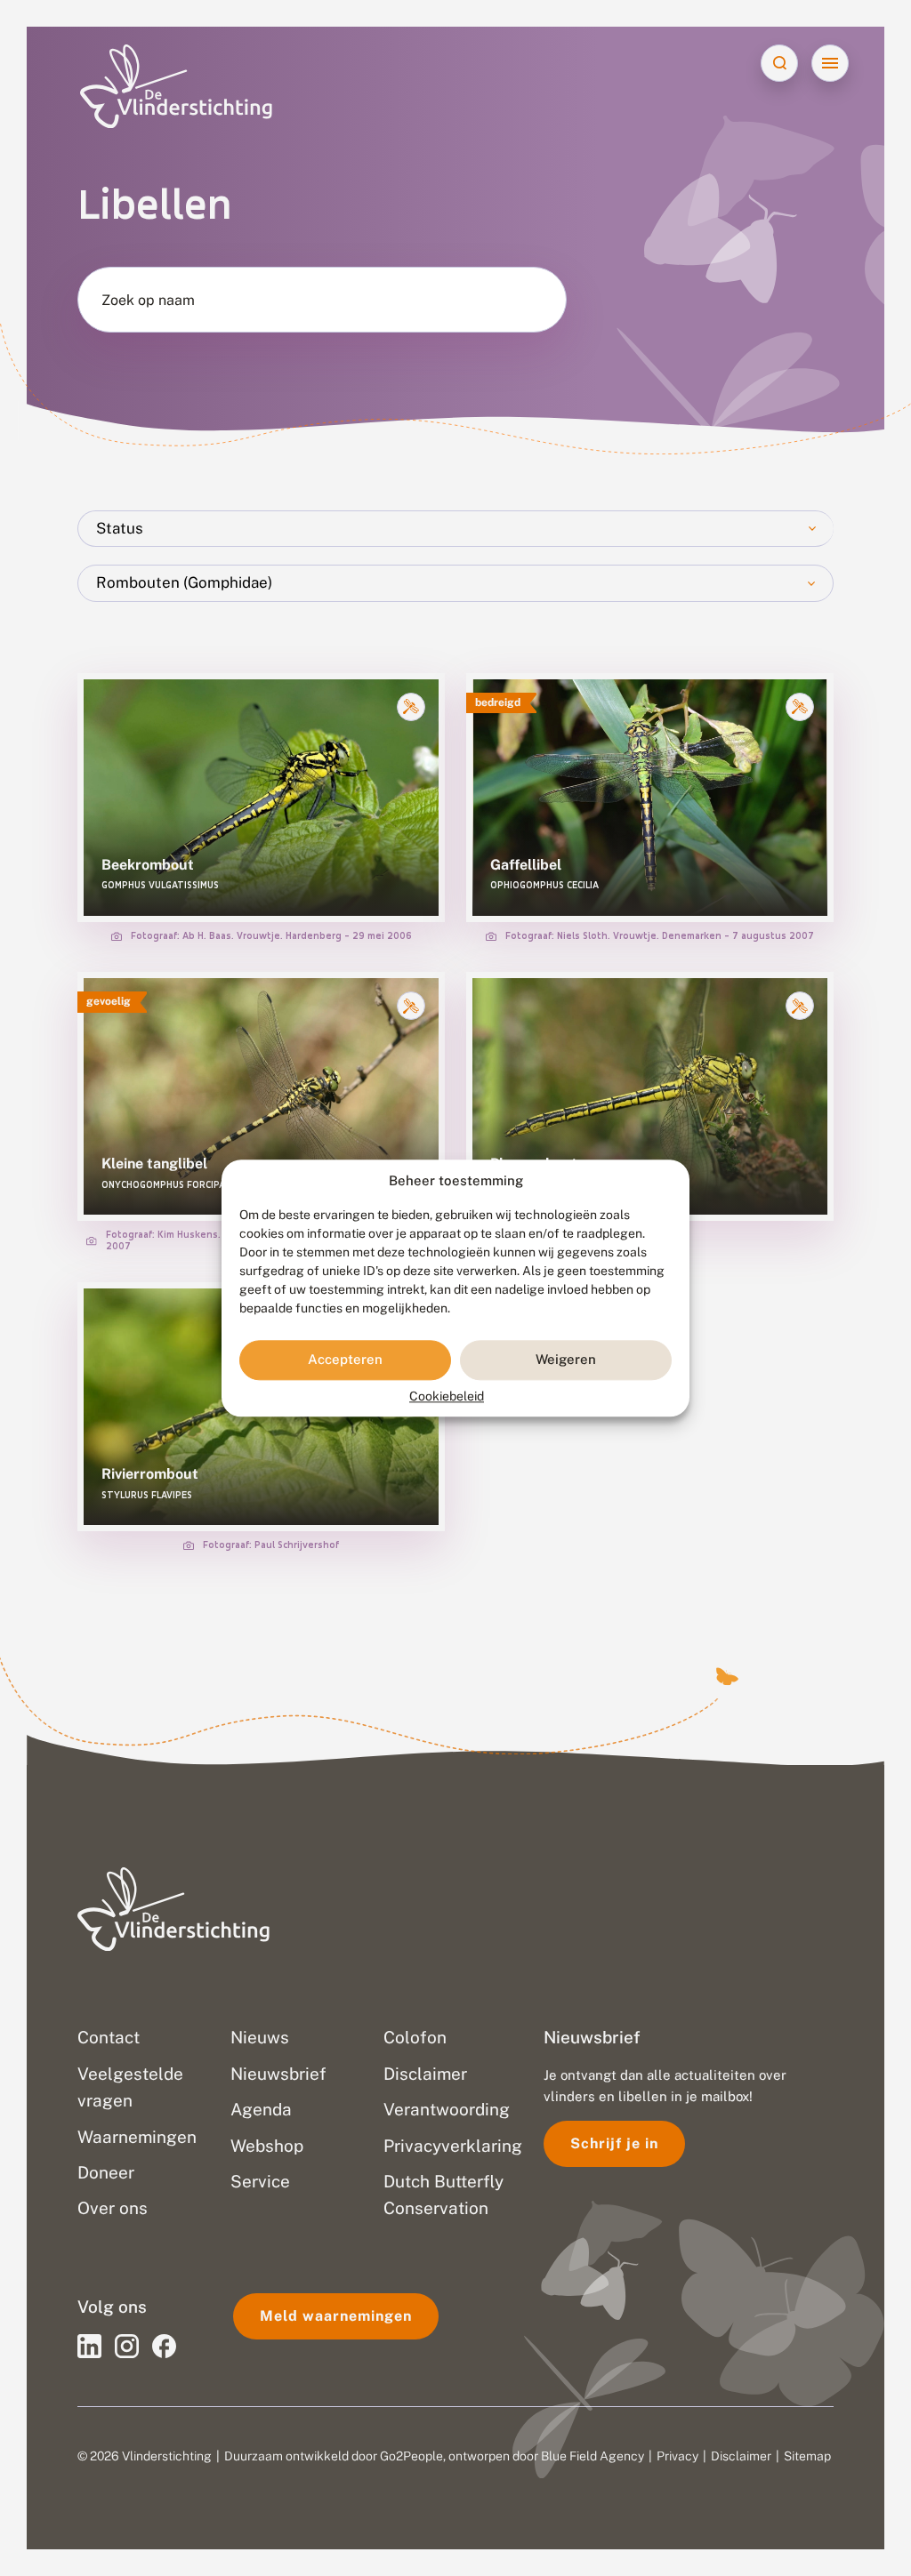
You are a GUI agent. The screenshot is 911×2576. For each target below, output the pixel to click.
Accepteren (345, 1360)
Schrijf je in (614, 2143)
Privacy (677, 2456)
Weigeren (566, 1360)
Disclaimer (741, 2456)
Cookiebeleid (447, 1396)
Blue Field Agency (593, 2456)
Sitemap (807, 2456)
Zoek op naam (148, 301)
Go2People (411, 2456)
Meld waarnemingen (336, 2316)
